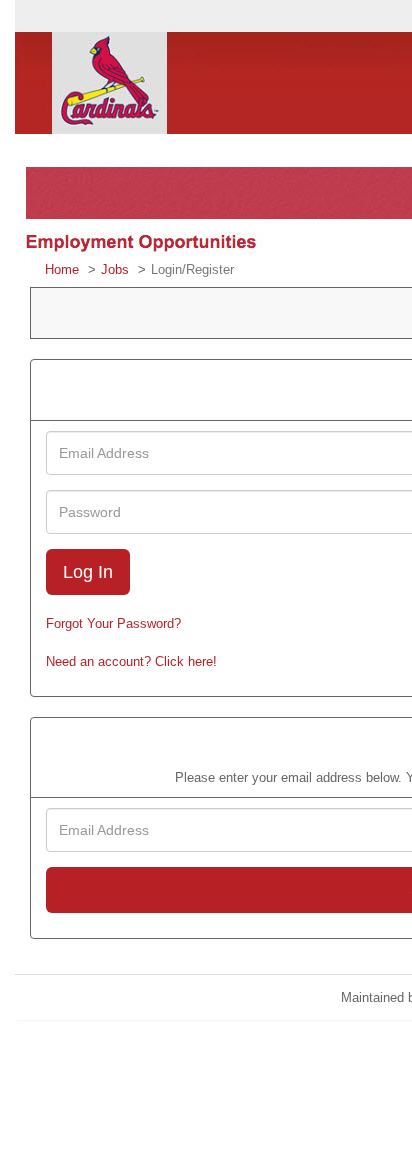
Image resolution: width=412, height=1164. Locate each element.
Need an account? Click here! (131, 661)
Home (62, 269)
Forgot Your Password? (113, 623)
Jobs (115, 269)
